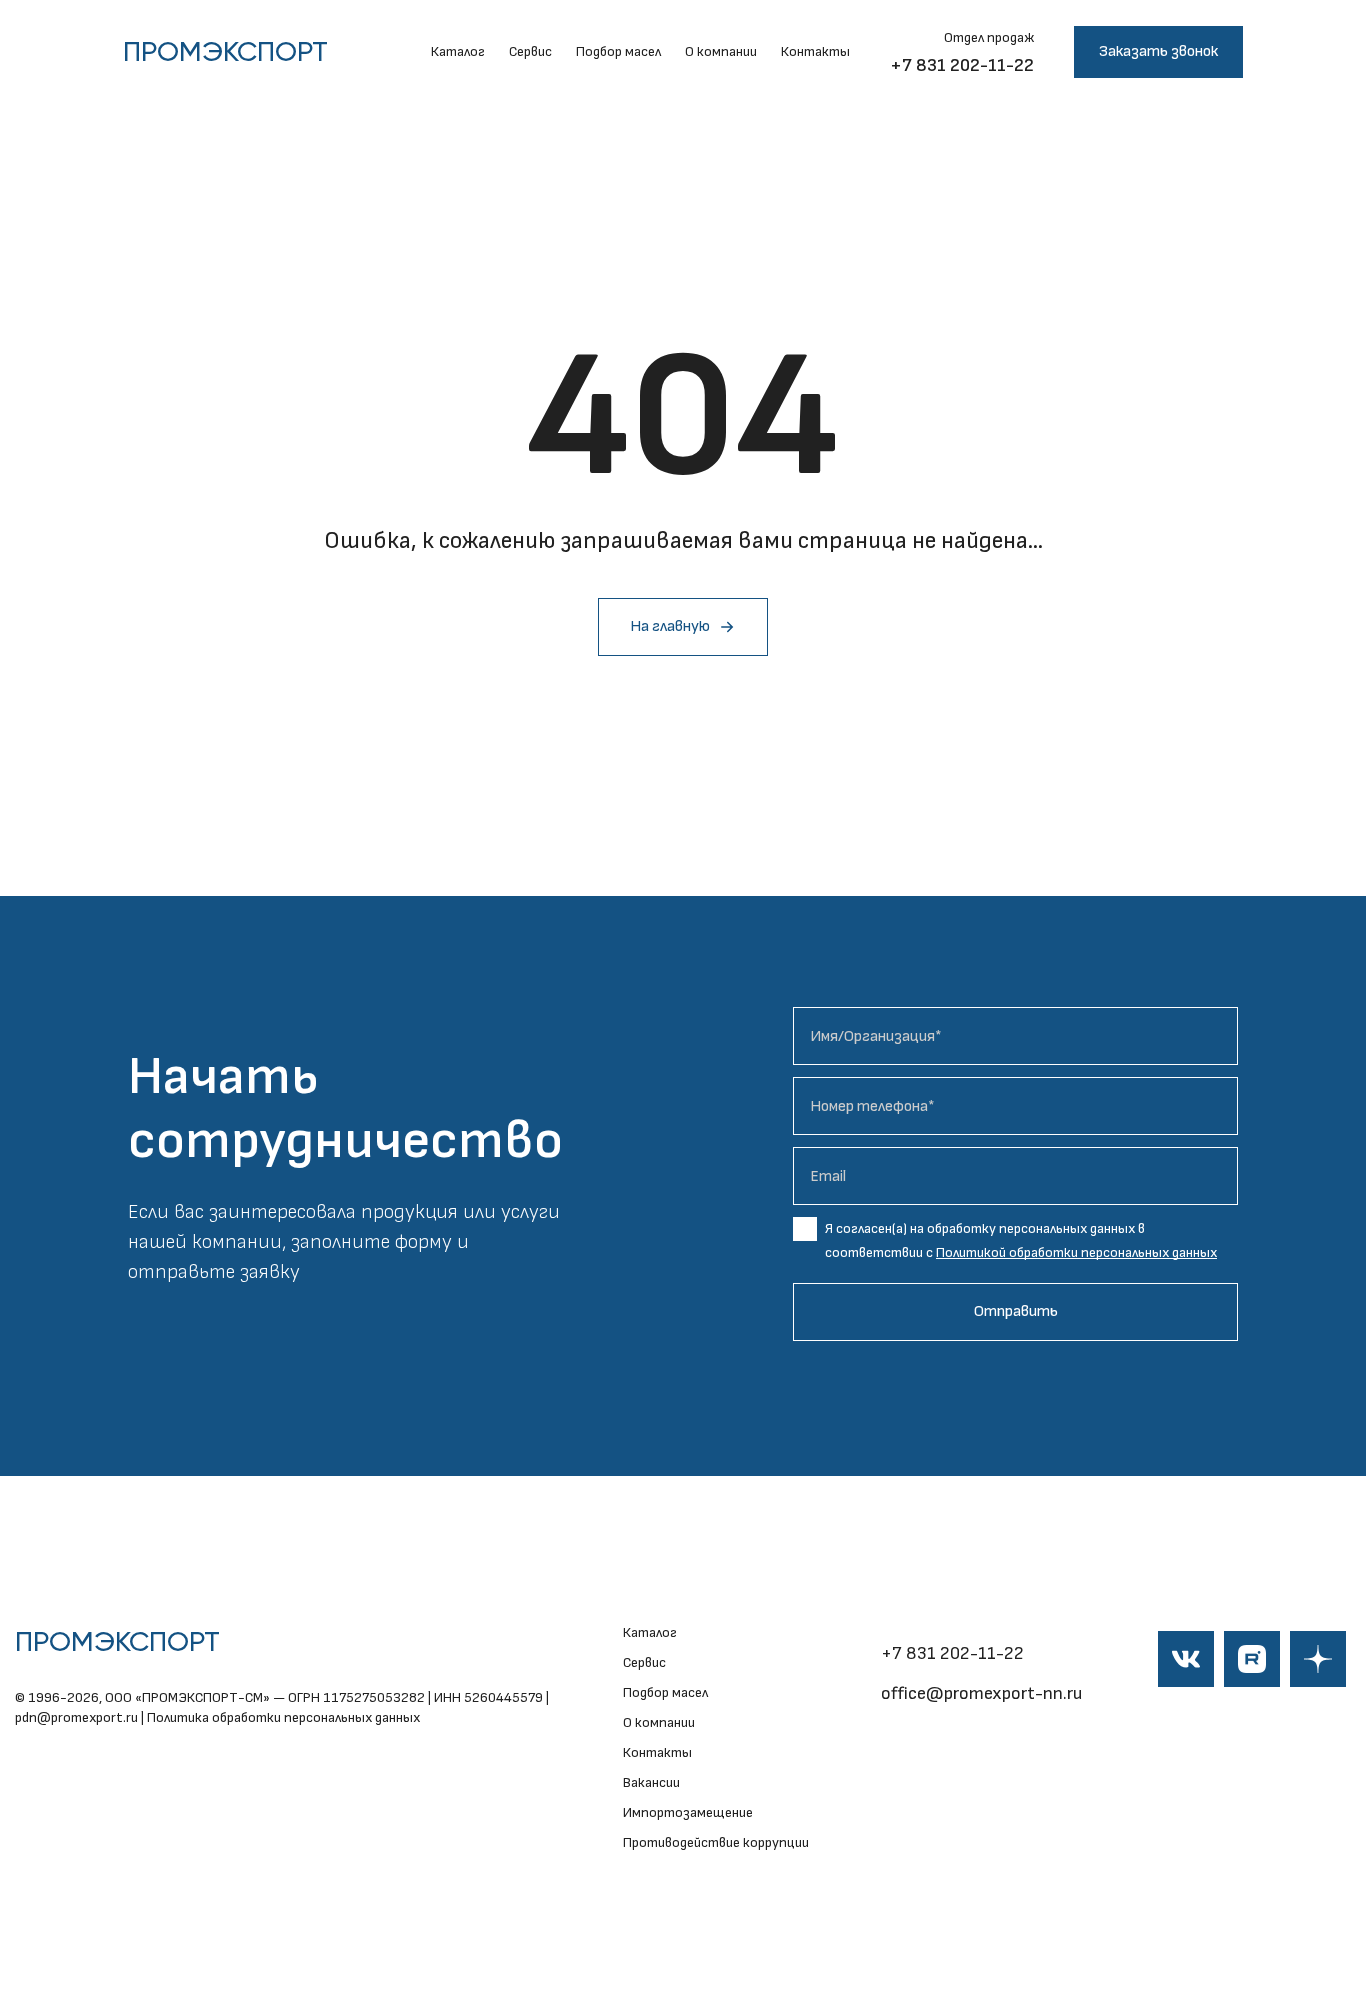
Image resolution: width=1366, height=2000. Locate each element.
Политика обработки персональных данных (283, 1717)
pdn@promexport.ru (76, 1717)
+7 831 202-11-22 (962, 65)
